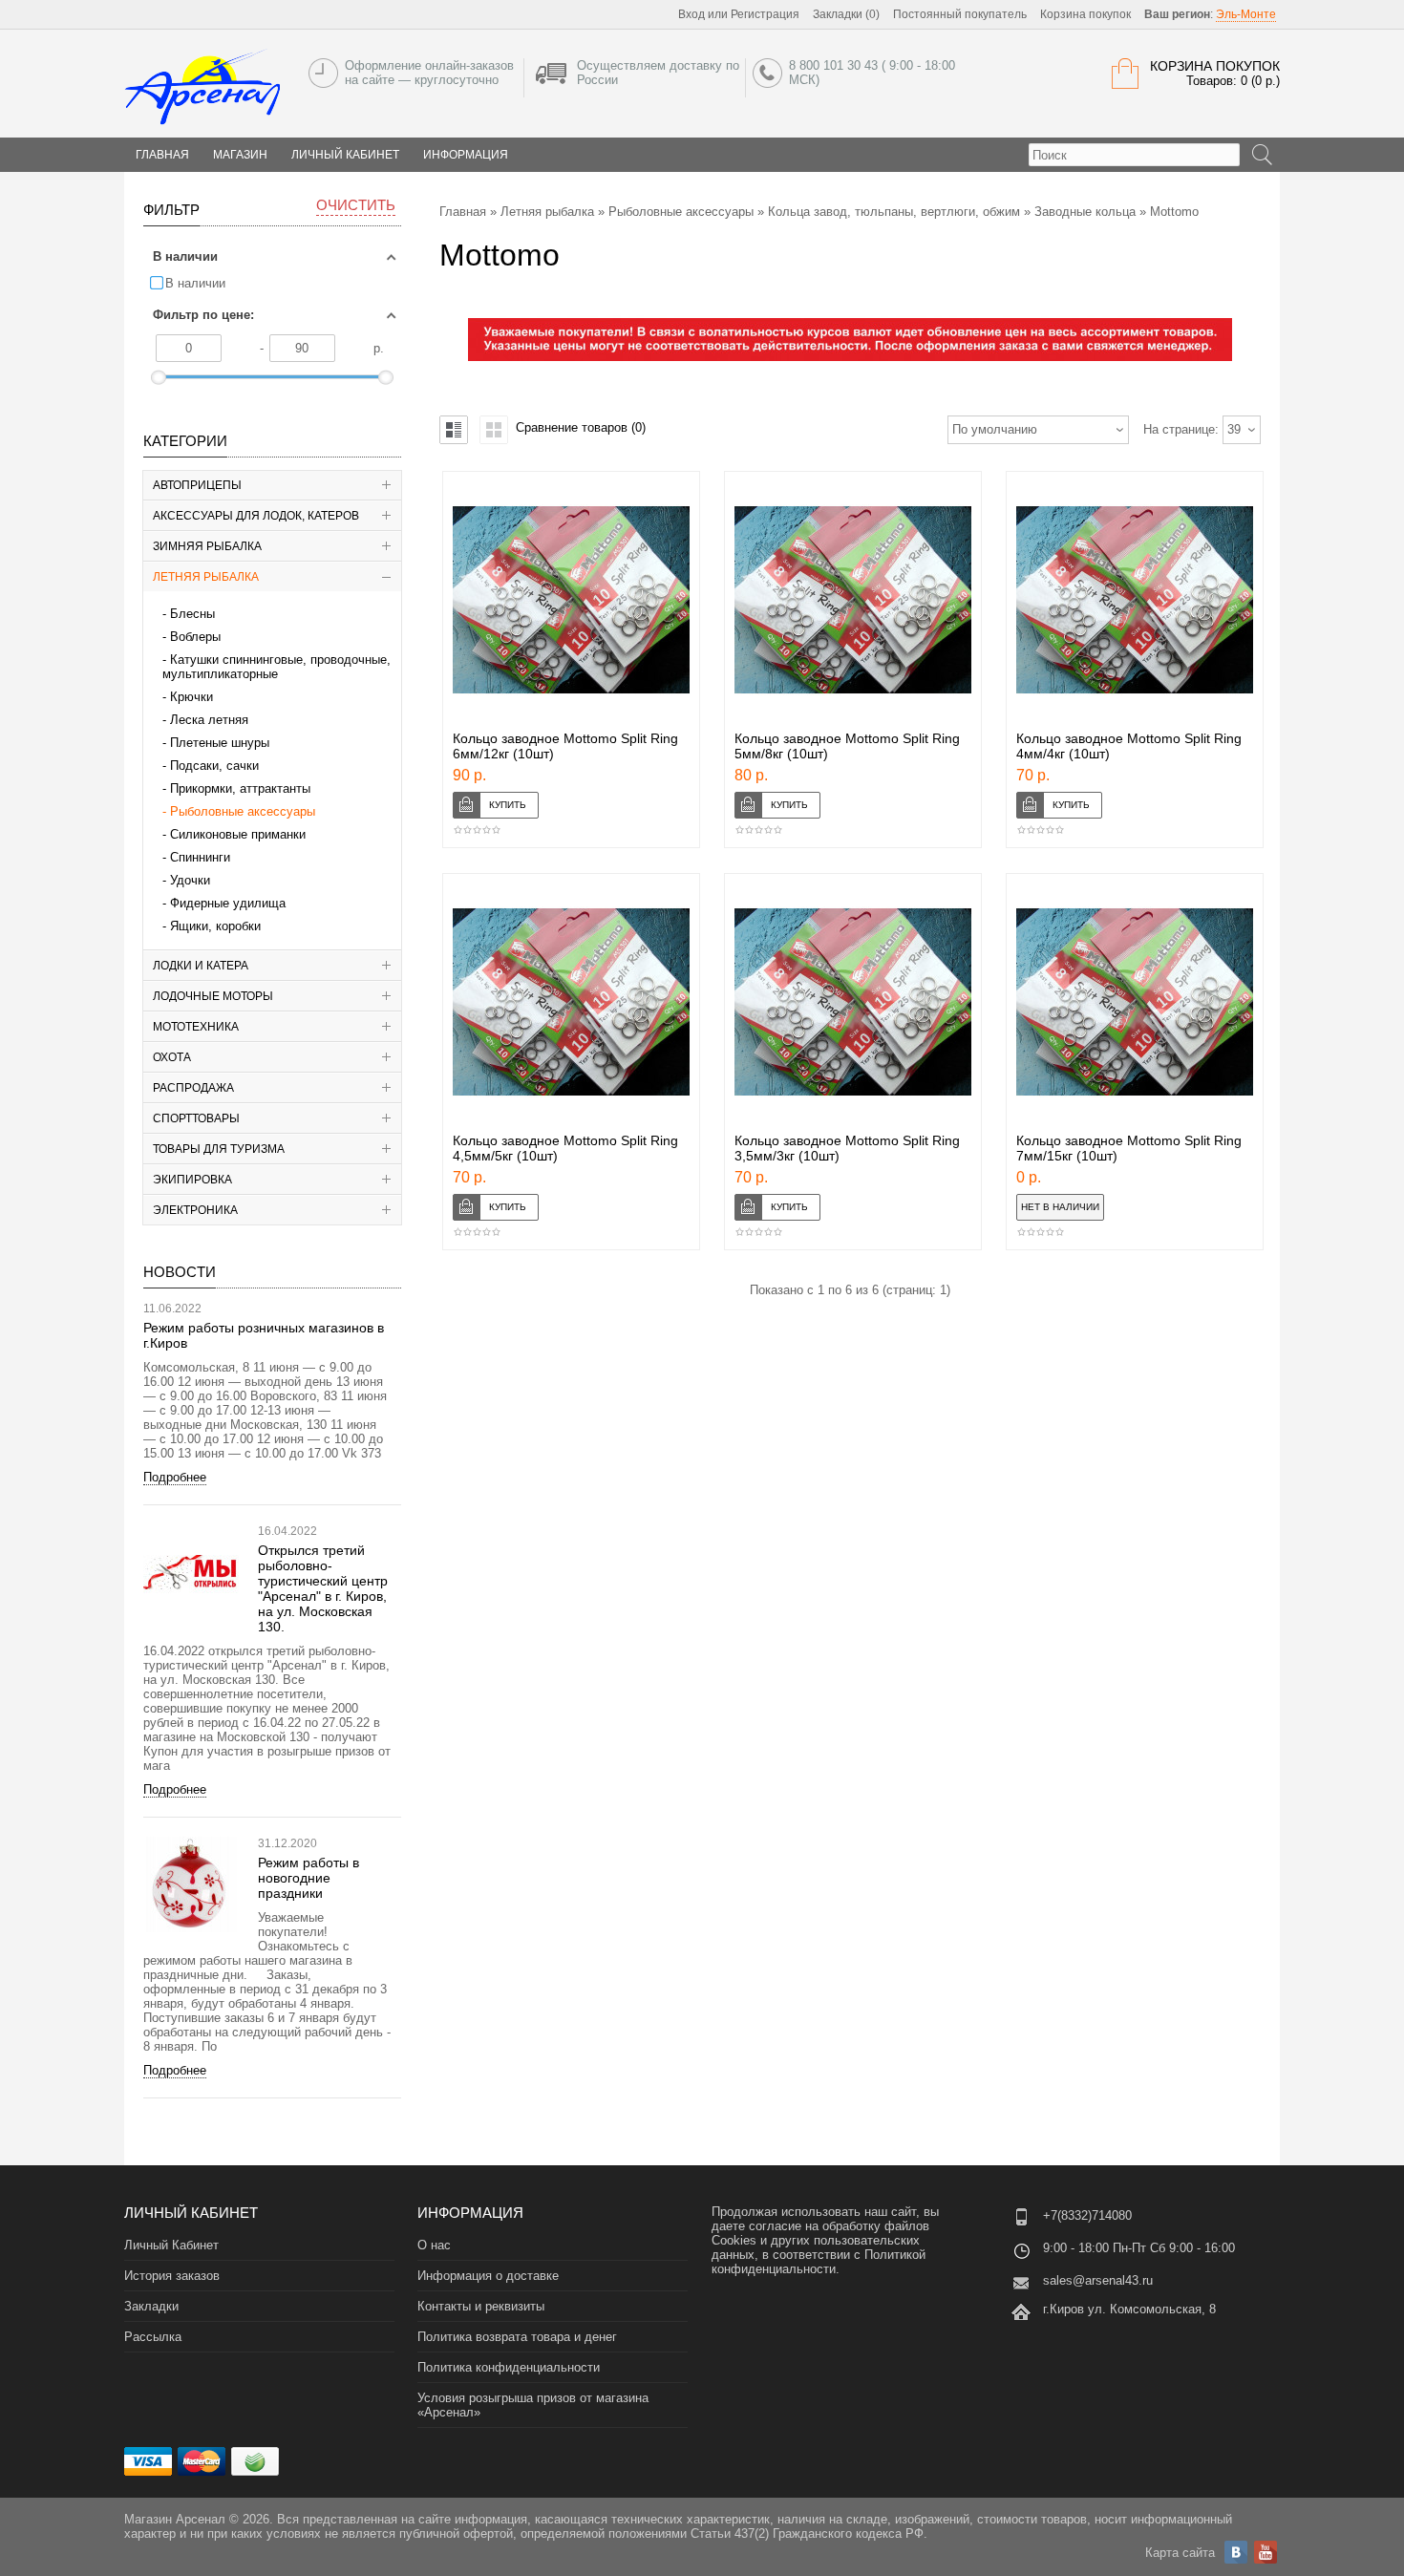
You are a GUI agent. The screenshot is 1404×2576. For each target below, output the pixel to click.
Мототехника (196, 1027)
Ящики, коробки (215, 926)
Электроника (195, 1210)
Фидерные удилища (228, 903)
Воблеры (195, 637)
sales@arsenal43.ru (1098, 2280)
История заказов (172, 2276)
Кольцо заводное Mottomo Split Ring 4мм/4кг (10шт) (1129, 746)
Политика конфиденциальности (509, 2367)
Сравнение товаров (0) (581, 427)
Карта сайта (1180, 2553)
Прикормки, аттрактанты (240, 788)
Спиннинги (200, 857)
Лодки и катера (201, 966)
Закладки (151, 2306)
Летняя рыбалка (206, 577)
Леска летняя (209, 720)
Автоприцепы (197, 485)
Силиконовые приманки (238, 834)
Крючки (191, 697)
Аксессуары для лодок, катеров (256, 516)
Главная (463, 212)
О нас (434, 2245)
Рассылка (153, 2337)
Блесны (192, 614)
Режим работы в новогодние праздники (308, 1878)
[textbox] (1134, 155)
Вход (691, 14)
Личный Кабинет (345, 155)
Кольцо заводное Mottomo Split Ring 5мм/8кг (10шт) (847, 746)
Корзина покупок (1085, 14)
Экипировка (192, 1180)
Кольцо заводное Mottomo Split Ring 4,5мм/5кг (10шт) (565, 1148)
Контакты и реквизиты (481, 2306)
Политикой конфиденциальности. (819, 2262)
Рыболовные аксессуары (243, 811)
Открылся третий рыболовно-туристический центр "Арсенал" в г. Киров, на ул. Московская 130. (323, 1588)
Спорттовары (196, 1118)
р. (379, 348)
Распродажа (193, 1088)
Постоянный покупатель (960, 14)
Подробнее (175, 1477)
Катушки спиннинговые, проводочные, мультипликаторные (277, 667)
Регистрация (765, 14)
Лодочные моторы (213, 996)
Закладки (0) (846, 14)
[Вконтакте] (1236, 2552)
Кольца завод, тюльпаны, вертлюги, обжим (894, 212)
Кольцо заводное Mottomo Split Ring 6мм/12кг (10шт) (565, 746)
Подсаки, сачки (214, 766)
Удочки (190, 880)
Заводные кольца (1085, 212)
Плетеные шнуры (220, 743)
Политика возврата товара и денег (517, 2337)
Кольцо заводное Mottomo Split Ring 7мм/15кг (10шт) (1129, 1148)
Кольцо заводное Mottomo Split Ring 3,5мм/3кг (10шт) (847, 1148)
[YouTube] (1266, 2552)
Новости (180, 1272)
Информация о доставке (488, 2276)
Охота (172, 1057)
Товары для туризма (219, 1149)
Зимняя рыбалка (207, 546)
